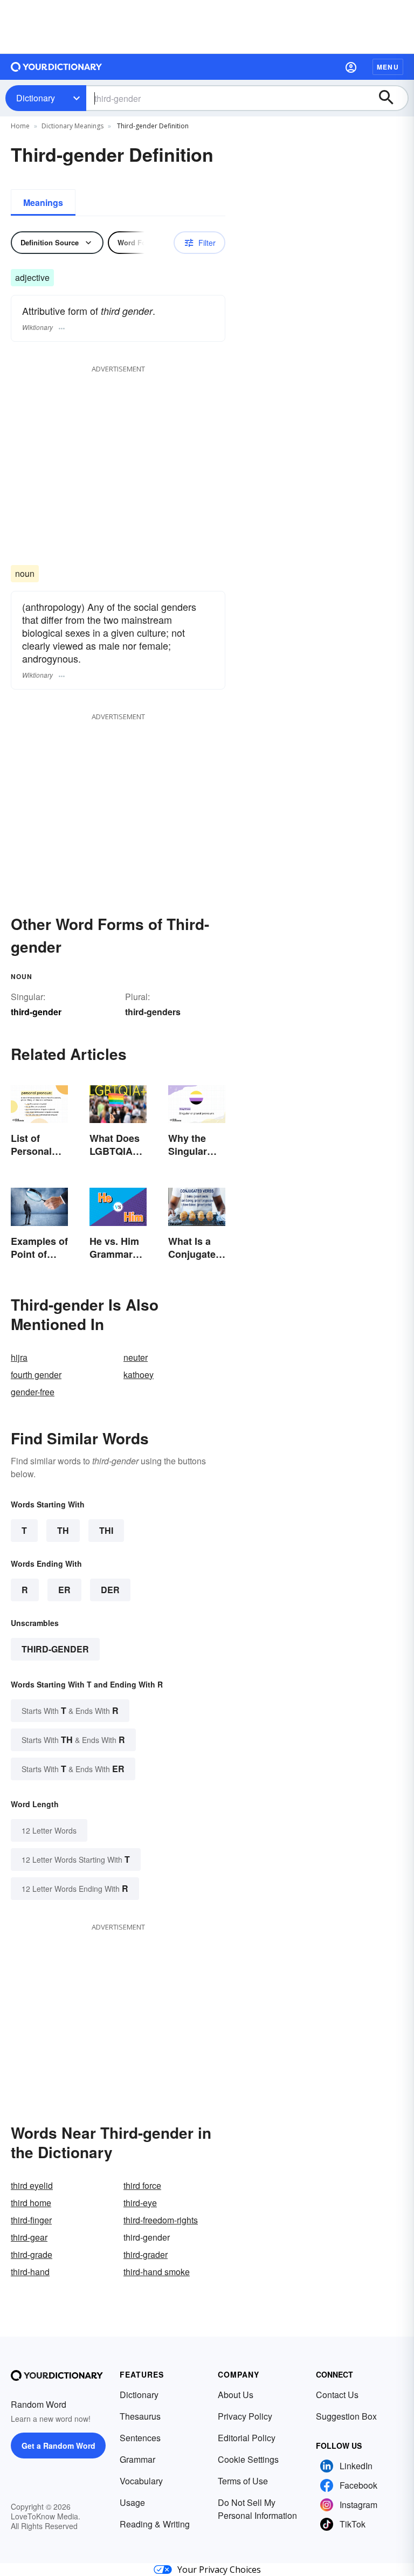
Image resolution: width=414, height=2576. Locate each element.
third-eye (140, 2203)
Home (20, 126)
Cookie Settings (248, 2459)
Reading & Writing (155, 2524)
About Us (236, 2395)
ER (64, 1590)
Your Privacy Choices (219, 2570)
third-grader (146, 2254)
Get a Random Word (58, 2446)
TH (63, 1530)
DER (110, 1590)
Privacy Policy (245, 2416)
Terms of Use (243, 2481)
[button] (351, 67)
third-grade (32, 2254)
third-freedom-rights (161, 2220)
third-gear (29, 2237)
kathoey (139, 1375)
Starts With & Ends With (70, 1710)
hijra (19, 1357)
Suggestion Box (346, 2416)
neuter (136, 1357)
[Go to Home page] (57, 67)
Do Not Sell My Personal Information (257, 2509)
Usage (132, 2502)
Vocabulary (141, 2481)
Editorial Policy (247, 2438)
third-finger (31, 2220)
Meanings (43, 202)
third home (31, 2203)
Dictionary (36, 98)
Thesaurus (140, 2416)
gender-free (33, 1392)
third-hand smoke (157, 2272)
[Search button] (391, 98)
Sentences (140, 2438)
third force (142, 2185)
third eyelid (32, 2185)
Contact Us (337, 2395)
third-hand (30, 2272)
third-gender (55, 1649)
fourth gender (36, 1375)
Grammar (137, 2459)
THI (106, 1530)
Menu (388, 67)
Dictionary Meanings (73, 126)
